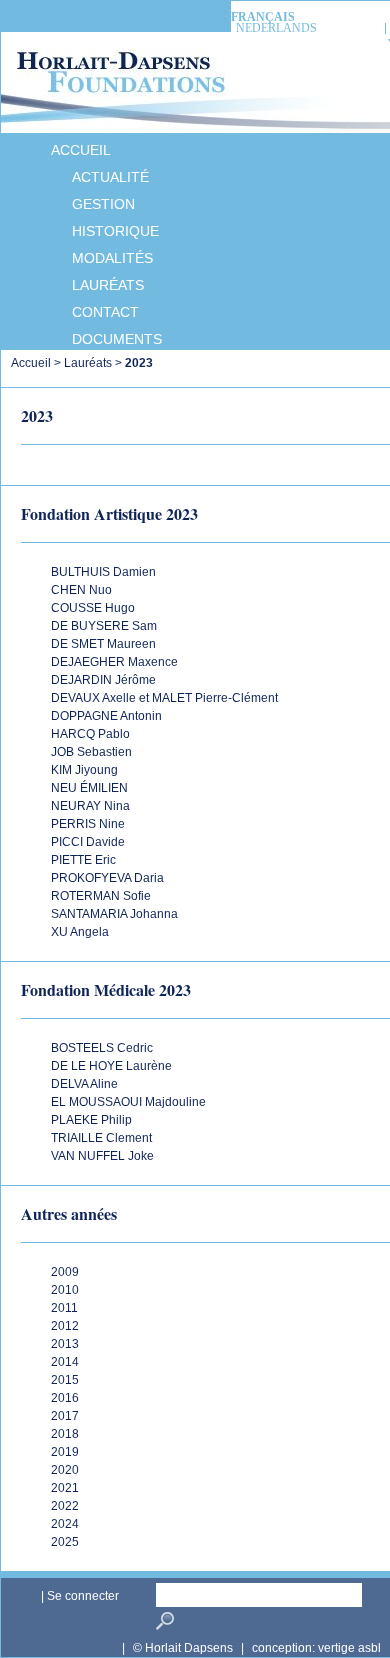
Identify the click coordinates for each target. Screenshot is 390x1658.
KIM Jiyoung (84, 770)
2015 (65, 1380)
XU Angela (80, 932)
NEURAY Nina (90, 806)
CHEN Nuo (81, 590)
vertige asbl (349, 1648)
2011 (64, 1308)
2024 (65, 1524)
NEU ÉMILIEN (89, 788)
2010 (65, 1290)
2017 (65, 1416)
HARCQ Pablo (90, 734)
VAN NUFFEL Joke (102, 1156)
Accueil (31, 363)
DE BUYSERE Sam (104, 626)
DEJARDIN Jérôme (103, 680)
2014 (65, 1362)
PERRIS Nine (88, 824)
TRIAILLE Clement (101, 1138)
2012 (65, 1326)
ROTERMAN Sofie (101, 896)
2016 (65, 1398)
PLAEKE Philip (91, 1120)
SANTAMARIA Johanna (114, 914)
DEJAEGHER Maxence (114, 662)
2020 (65, 1470)
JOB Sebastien (91, 752)
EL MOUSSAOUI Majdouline (128, 1102)
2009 (65, 1272)
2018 (65, 1434)
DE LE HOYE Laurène (111, 1066)
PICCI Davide (88, 842)
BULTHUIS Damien (103, 572)
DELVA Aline (84, 1084)
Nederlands (276, 28)
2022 (65, 1506)
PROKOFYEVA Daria (107, 878)
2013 (65, 1344)
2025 (65, 1542)
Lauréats (88, 363)
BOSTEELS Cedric (102, 1048)
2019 (65, 1452)
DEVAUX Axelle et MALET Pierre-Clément (164, 698)
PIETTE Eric (83, 860)
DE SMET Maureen (103, 644)
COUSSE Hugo (93, 608)
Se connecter (83, 1596)
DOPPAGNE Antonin (106, 716)
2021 (65, 1488)
